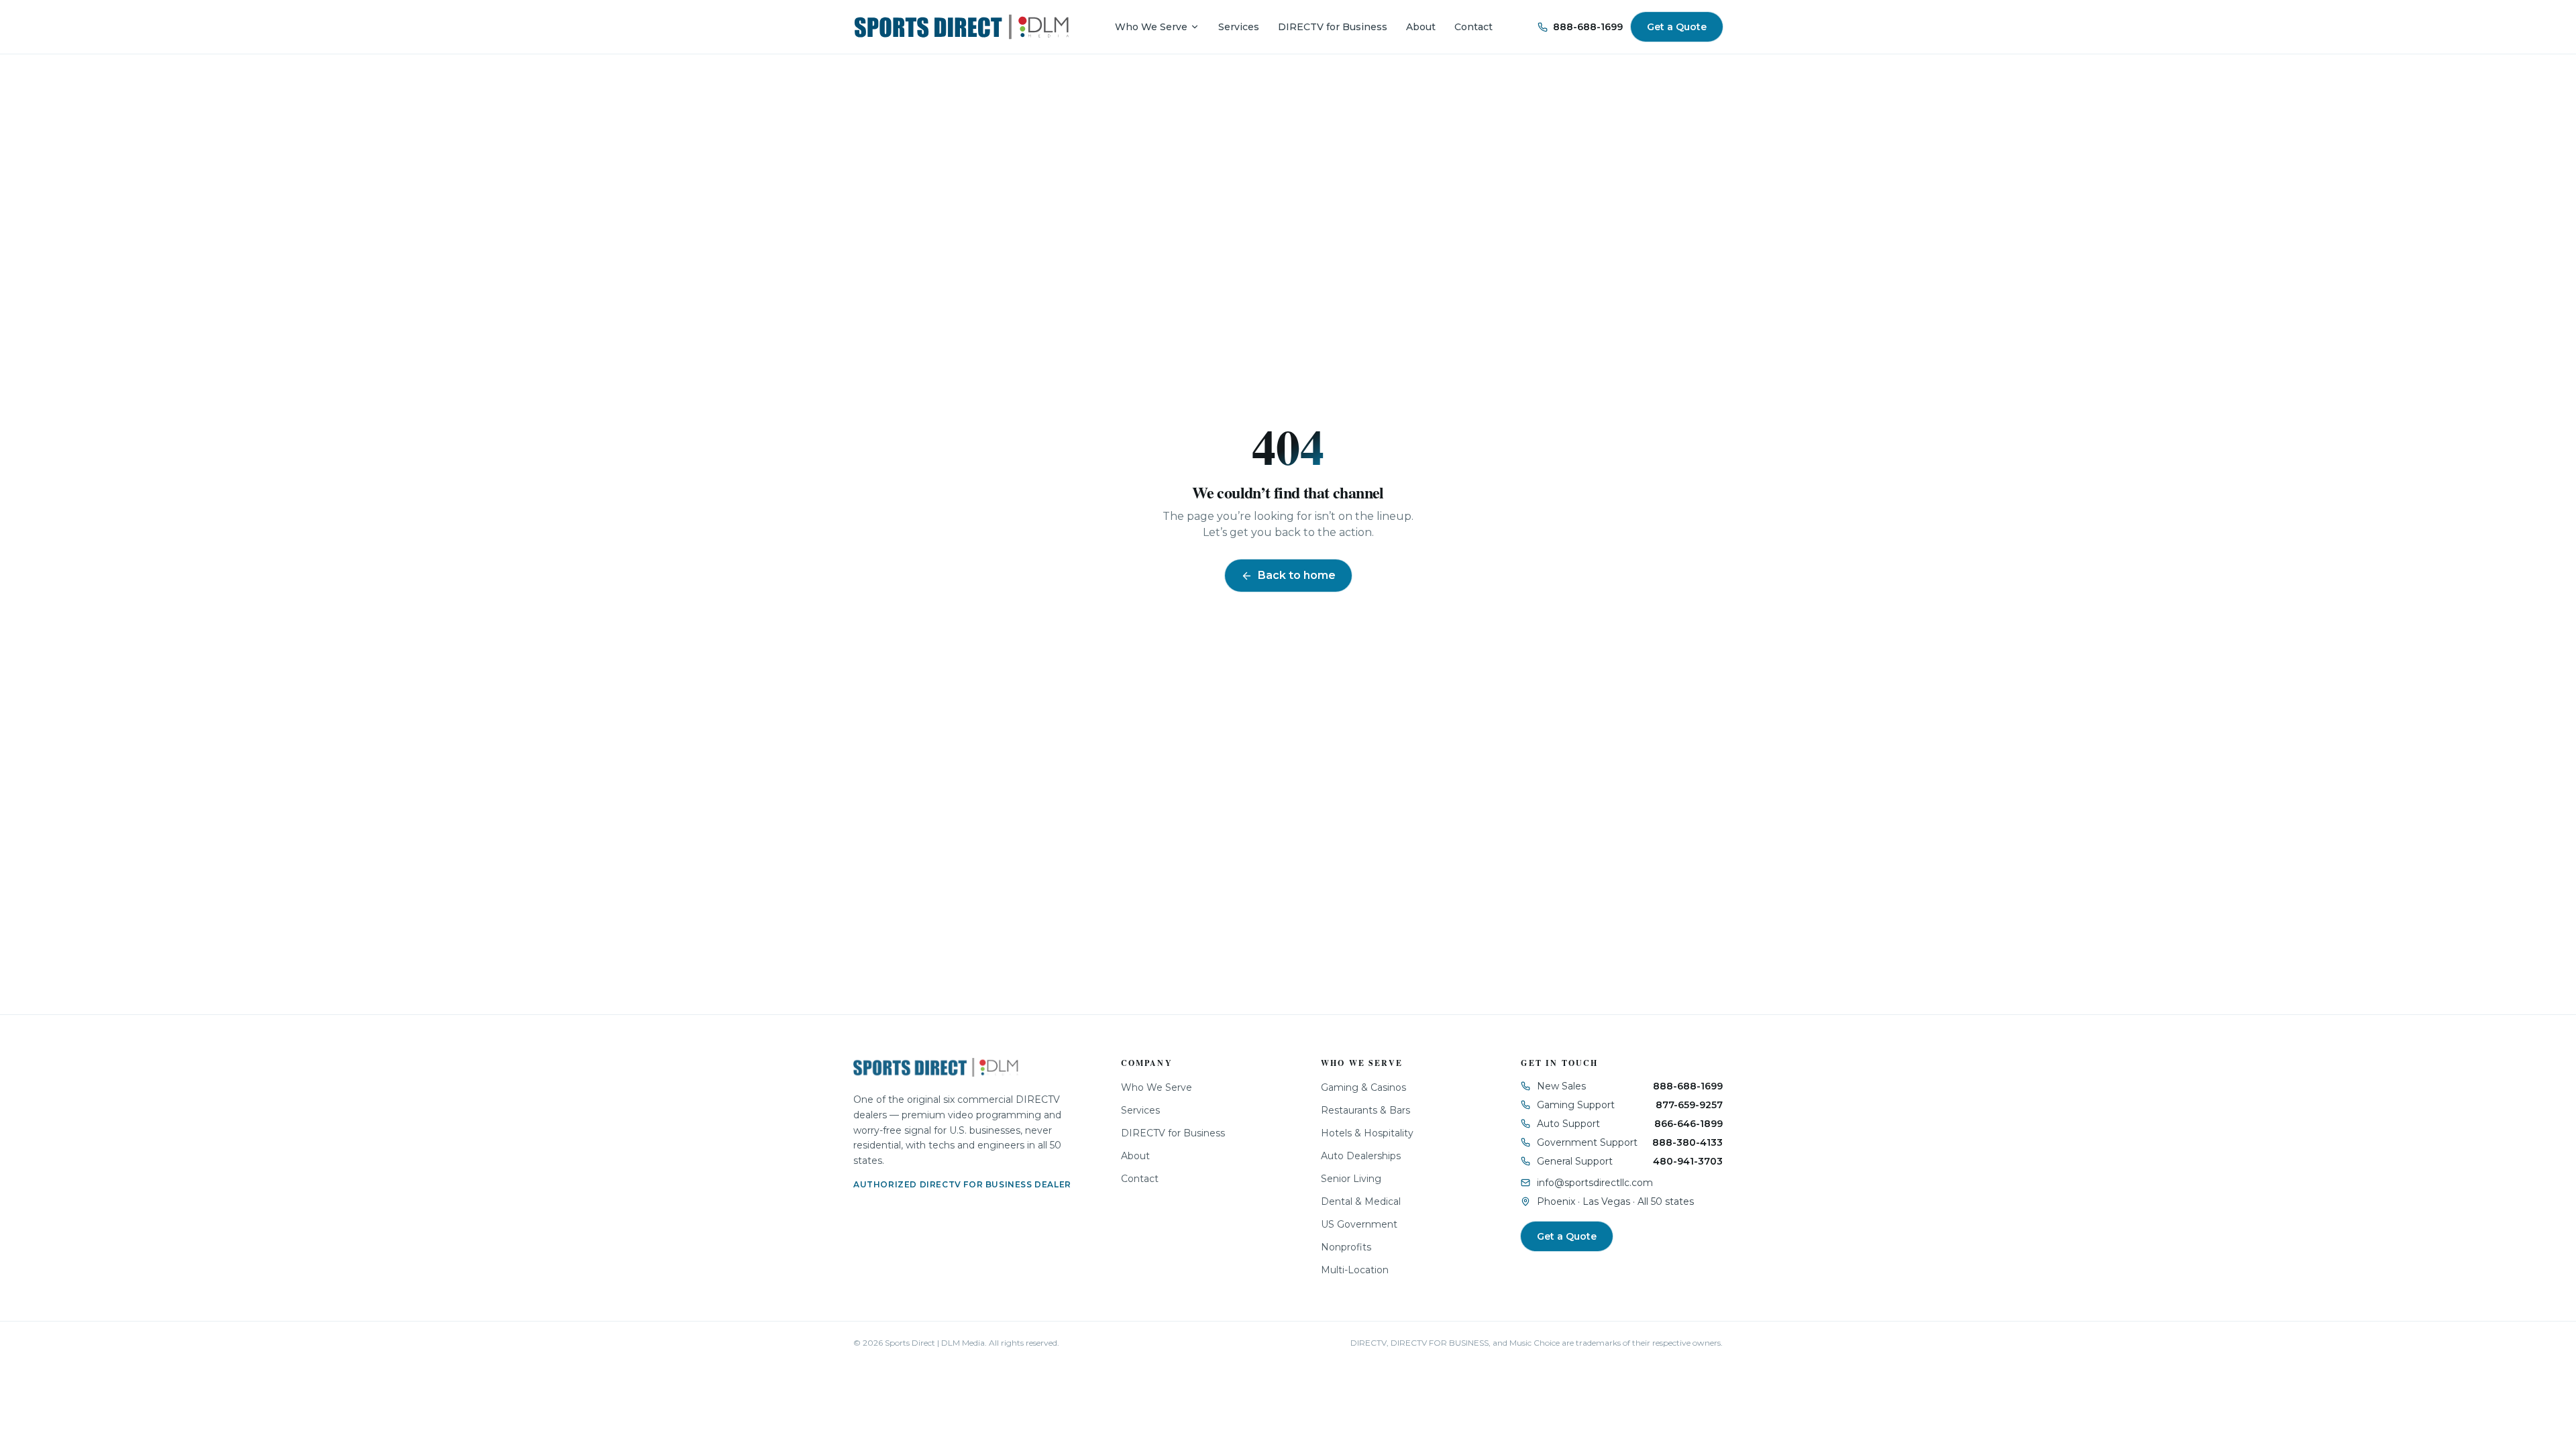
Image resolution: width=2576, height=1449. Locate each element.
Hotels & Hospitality (1367, 1133)
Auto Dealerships (1361, 1156)
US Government (1359, 1224)
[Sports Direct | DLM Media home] (962, 27)
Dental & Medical (1361, 1201)
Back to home (1297, 575)
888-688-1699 (1588, 27)
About (1421, 27)
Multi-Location (1355, 1270)
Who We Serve (1151, 27)
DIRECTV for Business (1333, 27)
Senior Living (1351, 1179)
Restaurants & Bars (1365, 1110)
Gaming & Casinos (1363, 1087)
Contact (1473, 27)
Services (1239, 27)
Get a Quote (1677, 27)
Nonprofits (1346, 1247)
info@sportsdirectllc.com (1595, 1183)
